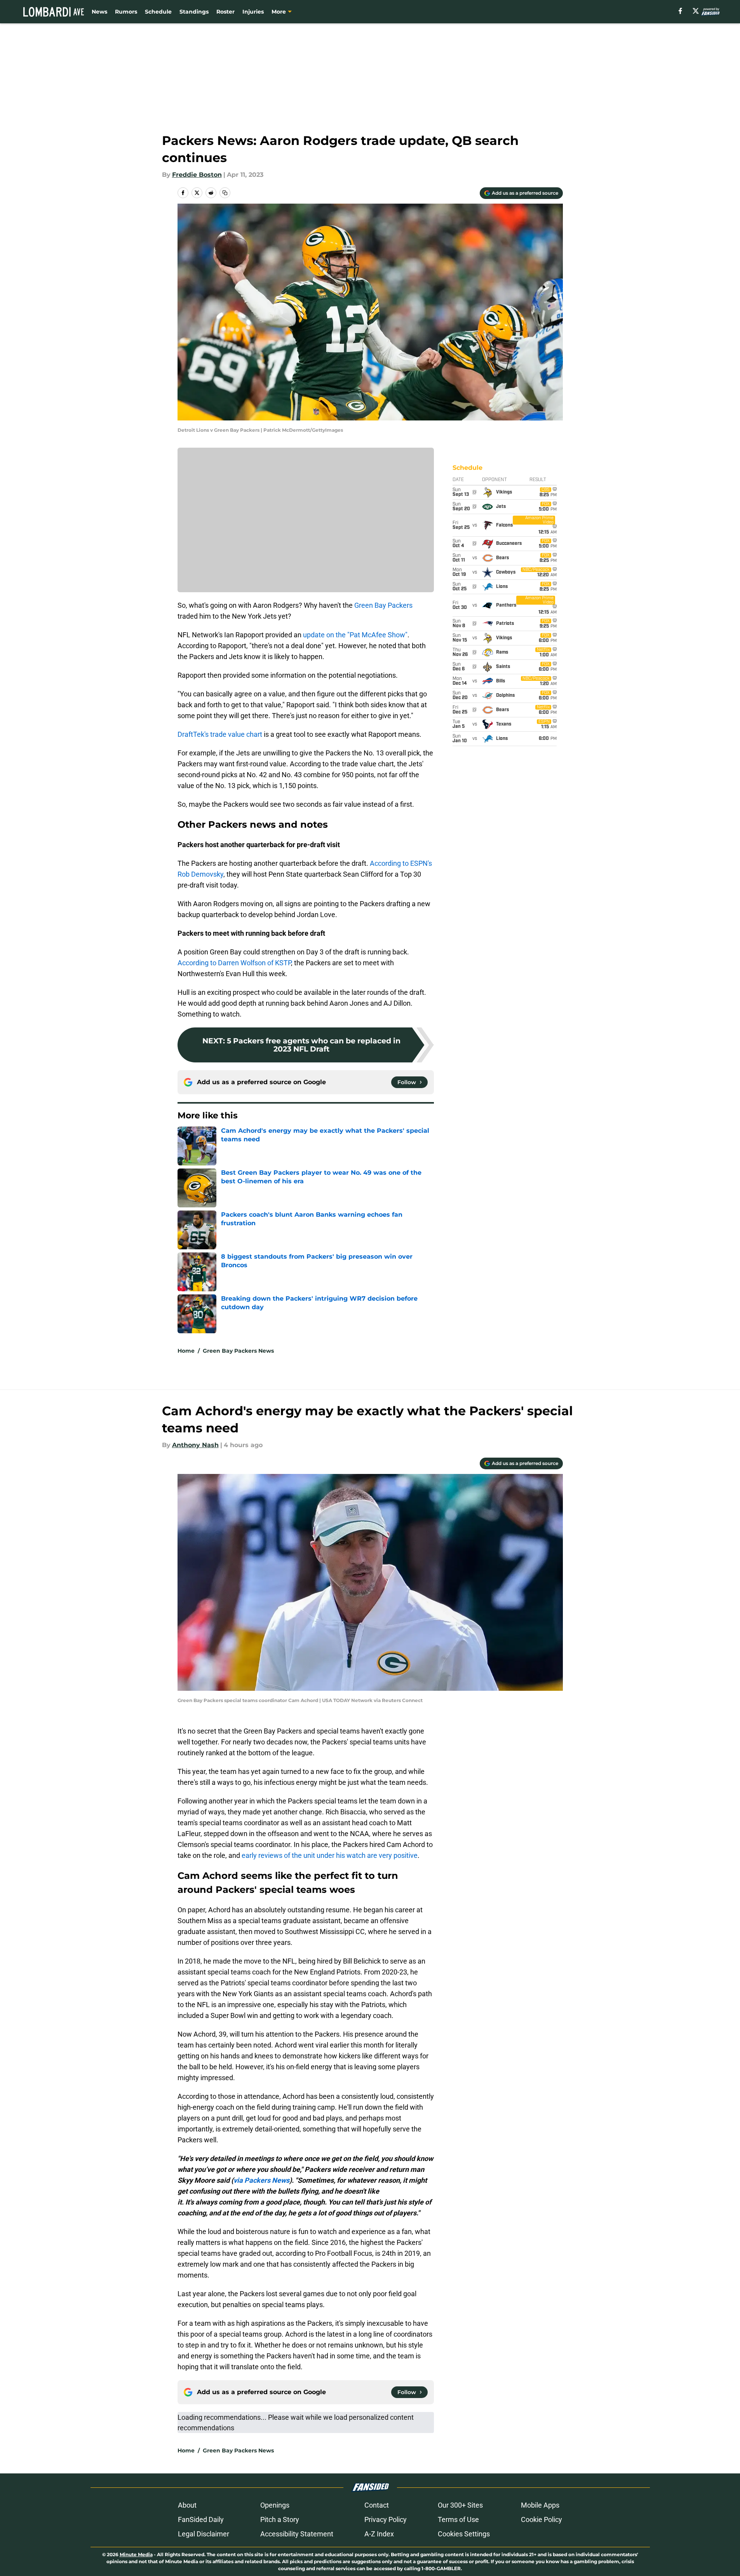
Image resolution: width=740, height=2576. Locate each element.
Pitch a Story (280, 2519)
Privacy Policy (386, 2519)
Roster (225, 12)
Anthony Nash (195, 1445)
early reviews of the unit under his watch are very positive (330, 1855)
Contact (377, 2505)
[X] (696, 11)
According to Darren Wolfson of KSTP (234, 963)
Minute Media (136, 2554)
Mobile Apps (540, 2505)
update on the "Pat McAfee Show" (355, 635)
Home (186, 1351)
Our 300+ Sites (460, 2505)
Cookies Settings (464, 2534)
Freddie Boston (197, 175)
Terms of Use (458, 2519)
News (99, 12)
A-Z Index (379, 2534)
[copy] (225, 193)
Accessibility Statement (297, 2534)
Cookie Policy (542, 2519)
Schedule (158, 12)
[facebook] (680, 11)
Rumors (126, 12)
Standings (194, 12)
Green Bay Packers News (238, 1351)
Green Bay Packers (383, 605)
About (187, 2505)
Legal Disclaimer (204, 2534)
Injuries (253, 12)
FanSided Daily (201, 2519)
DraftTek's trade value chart (220, 734)
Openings (275, 2505)
